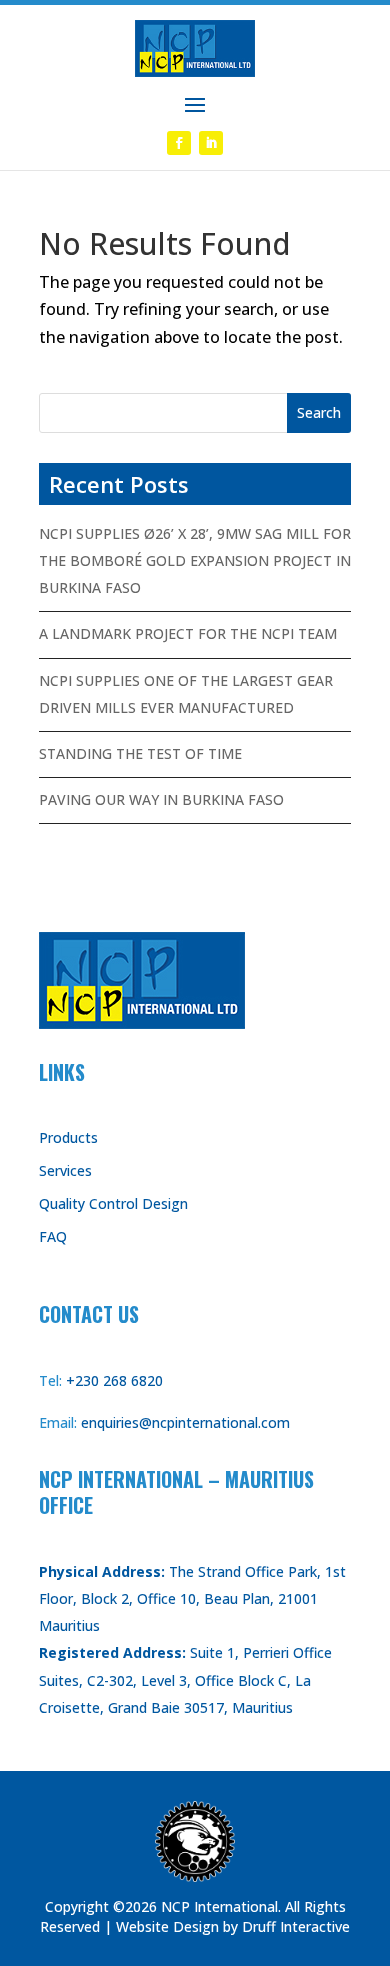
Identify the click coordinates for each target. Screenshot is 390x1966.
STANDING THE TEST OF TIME (140, 753)
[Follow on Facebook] (179, 143)
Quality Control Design (113, 1203)
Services (65, 1170)
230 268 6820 (119, 1380)
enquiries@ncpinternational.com (185, 1422)
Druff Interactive (296, 1926)
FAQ (53, 1236)
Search (319, 412)
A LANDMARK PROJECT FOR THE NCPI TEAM (188, 633)
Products (68, 1137)
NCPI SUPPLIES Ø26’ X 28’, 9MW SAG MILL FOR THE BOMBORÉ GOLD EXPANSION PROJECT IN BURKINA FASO (195, 560)
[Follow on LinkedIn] (211, 143)
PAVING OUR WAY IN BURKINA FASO (161, 799)
